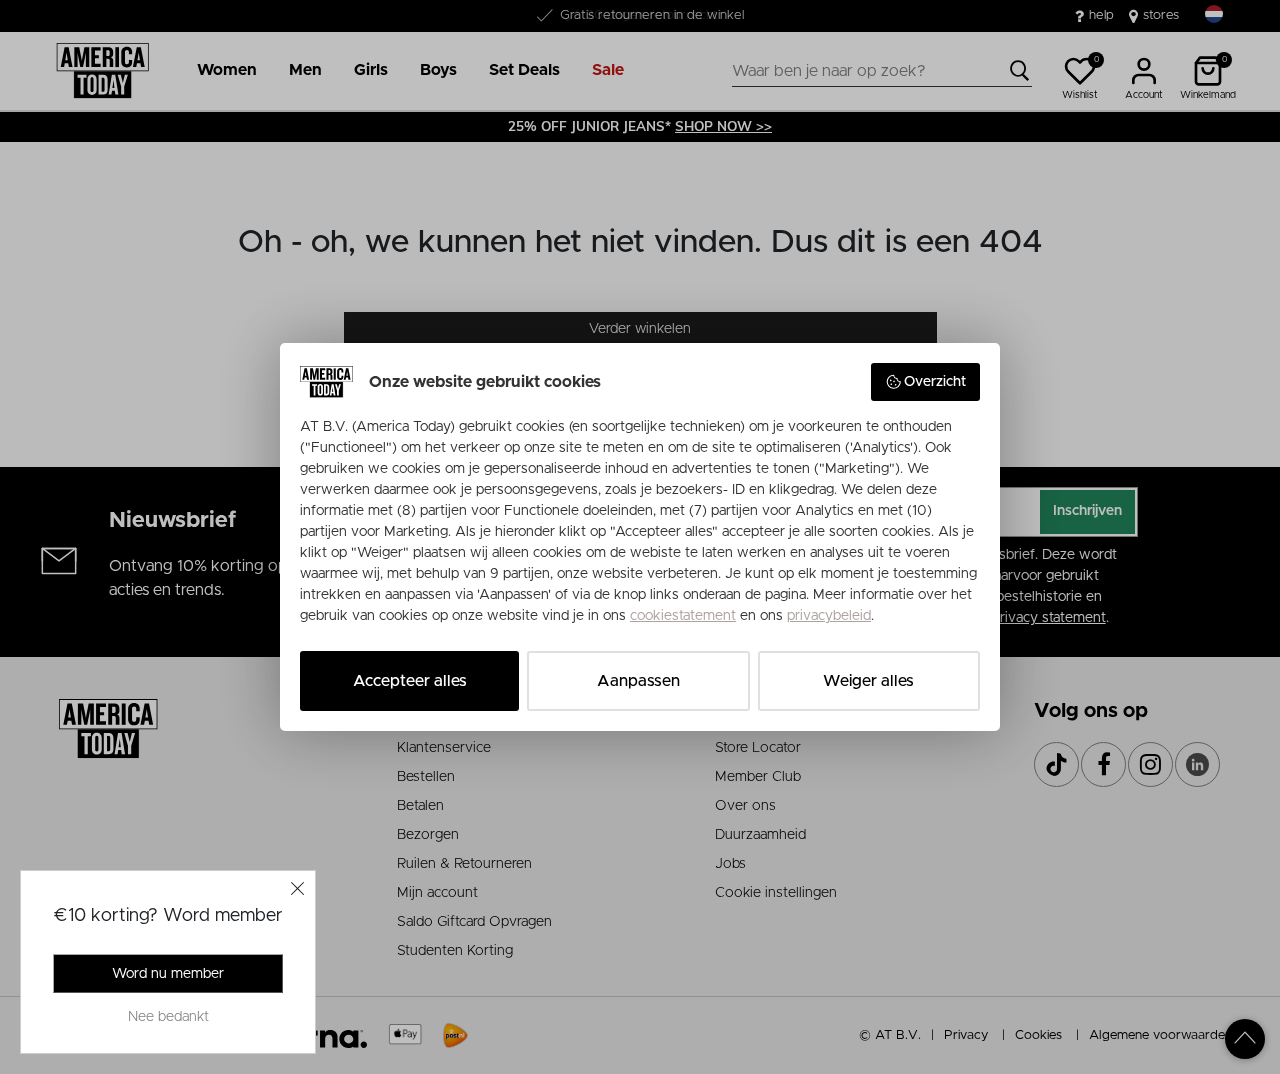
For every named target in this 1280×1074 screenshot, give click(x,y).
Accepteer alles (410, 681)
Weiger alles (868, 681)
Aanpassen (638, 681)
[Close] (298, 888)
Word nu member (168, 974)
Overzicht (935, 382)
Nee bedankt (168, 1017)
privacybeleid (829, 616)
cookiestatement (683, 616)
